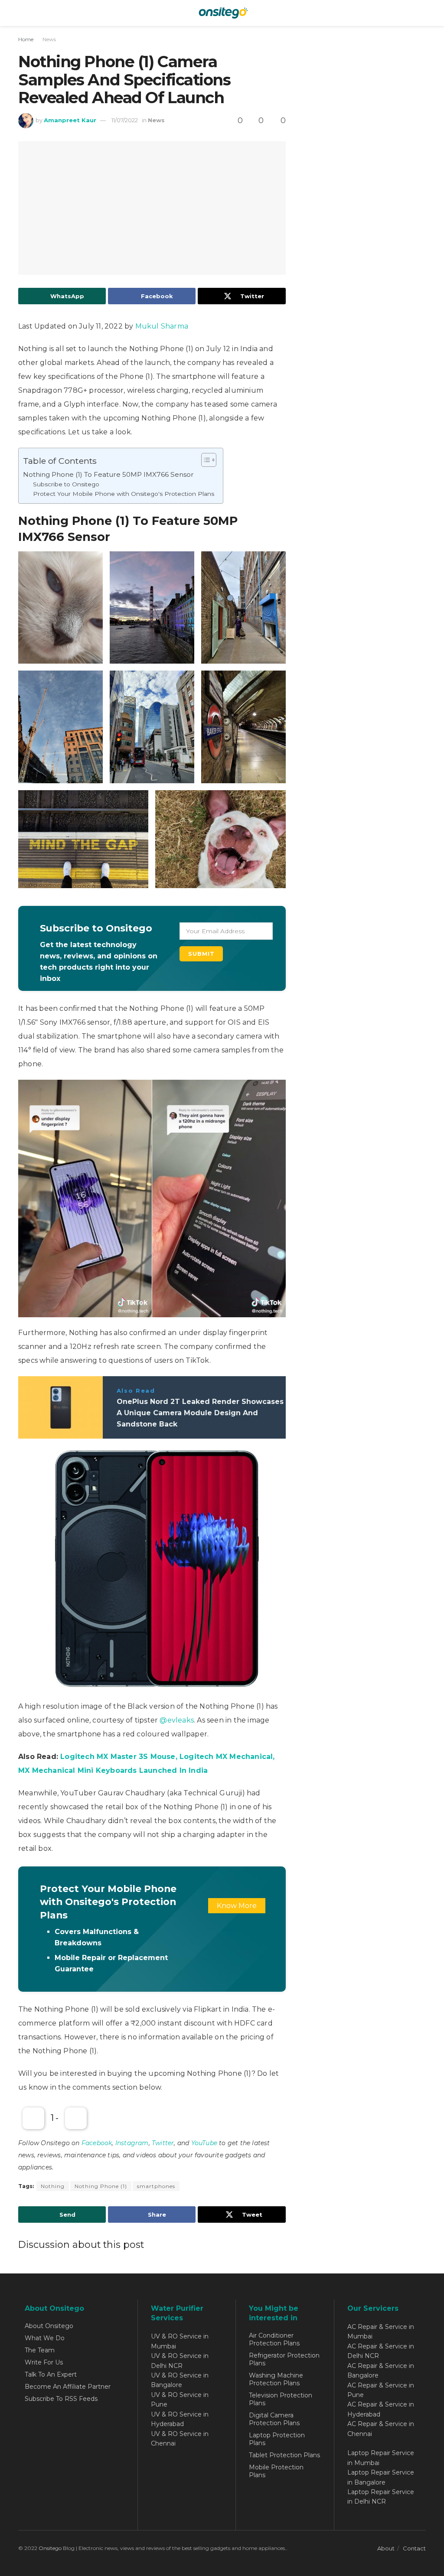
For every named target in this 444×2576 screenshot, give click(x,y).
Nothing (53, 2186)
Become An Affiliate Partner (68, 2387)
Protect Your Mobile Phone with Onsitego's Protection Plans (124, 494)
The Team (40, 2350)
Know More (237, 1906)
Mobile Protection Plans (276, 2471)
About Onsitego (49, 2326)
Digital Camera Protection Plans (274, 2419)
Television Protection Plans (281, 2399)
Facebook (97, 2143)
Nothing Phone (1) (101, 2186)
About (386, 2548)
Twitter (163, 2143)
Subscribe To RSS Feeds (61, 2399)
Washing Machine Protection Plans (276, 2379)
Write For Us (44, 2362)
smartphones (156, 2186)
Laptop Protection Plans (277, 2439)
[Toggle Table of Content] (204, 460)
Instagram (132, 2143)
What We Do (45, 2338)
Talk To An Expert (51, 2374)
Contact (414, 2548)
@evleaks (177, 1720)
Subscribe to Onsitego (66, 484)
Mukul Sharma (162, 326)
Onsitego (50, 2548)
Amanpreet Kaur (70, 120)
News (49, 39)
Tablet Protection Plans (284, 2455)
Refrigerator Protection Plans (284, 2359)
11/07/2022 (125, 120)
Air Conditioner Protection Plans (274, 2339)
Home (26, 39)
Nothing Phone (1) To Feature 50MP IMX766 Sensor (108, 474)
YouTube (204, 2143)
